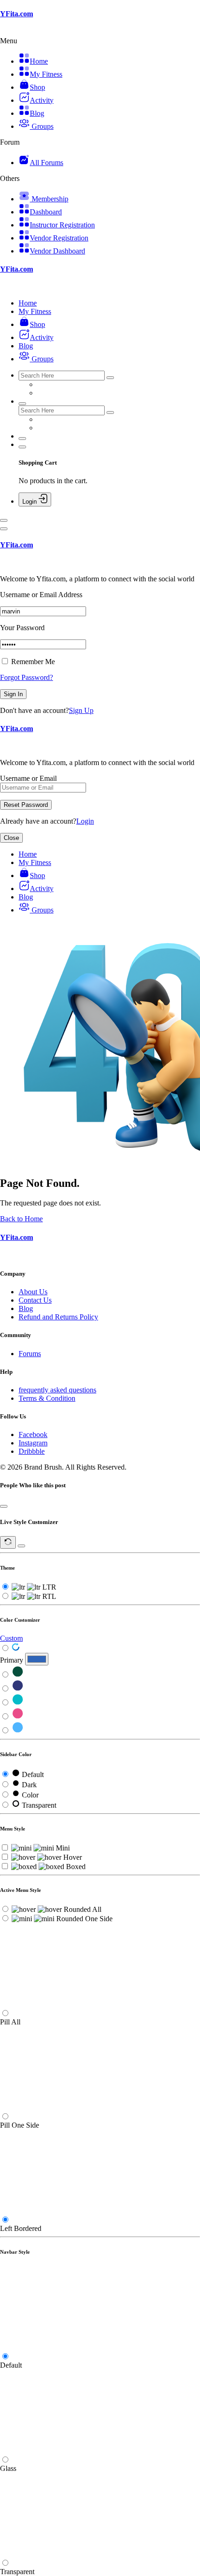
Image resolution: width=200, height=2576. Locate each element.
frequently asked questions (57, 1390)
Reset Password (26, 805)
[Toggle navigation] (4, 520)
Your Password (22, 628)
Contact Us (35, 1300)
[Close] (4, 529)
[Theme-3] (18, 1703)
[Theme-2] (18, 1689)
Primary (12, 1660)
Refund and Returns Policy (58, 1317)
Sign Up (81, 710)
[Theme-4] (18, 1717)
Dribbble (32, 1451)
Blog (26, 1308)
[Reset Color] (16, 1648)
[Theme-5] (18, 1731)
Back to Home (21, 1219)
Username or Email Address (41, 595)
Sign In (13, 694)
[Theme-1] (18, 1675)
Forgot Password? (27, 677)
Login (85, 821)
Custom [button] (11, 1638)
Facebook (33, 1434)
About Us (33, 1292)
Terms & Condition (47, 1398)
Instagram (33, 1443)
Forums (30, 1354)
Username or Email (28, 778)
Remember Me (32, 662)
